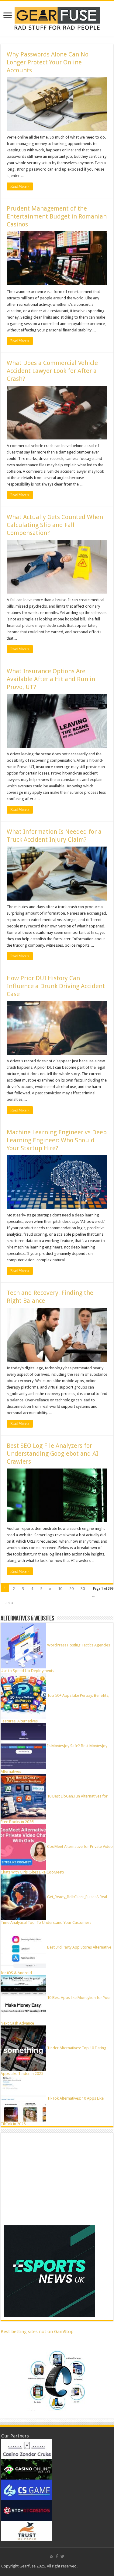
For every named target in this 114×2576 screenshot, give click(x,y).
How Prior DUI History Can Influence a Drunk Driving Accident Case (56, 986)
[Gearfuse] (57, 18)
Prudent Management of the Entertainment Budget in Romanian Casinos (57, 216)
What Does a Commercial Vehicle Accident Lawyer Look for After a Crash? (52, 371)
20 (71, 1589)
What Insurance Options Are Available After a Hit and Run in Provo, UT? (51, 679)
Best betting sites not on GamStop (37, 2332)
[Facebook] (57, 2556)
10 (60, 1589)
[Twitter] (62, 2556)
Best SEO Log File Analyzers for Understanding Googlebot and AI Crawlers (52, 1454)
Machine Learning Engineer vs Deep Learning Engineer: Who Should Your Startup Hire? (57, 1140)
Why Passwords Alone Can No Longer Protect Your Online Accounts (48, 62)
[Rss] (52, 2556)
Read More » (20, 186)
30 (83, 1589)
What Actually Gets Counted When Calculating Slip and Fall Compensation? (55, 525)
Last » (9, 1603)
